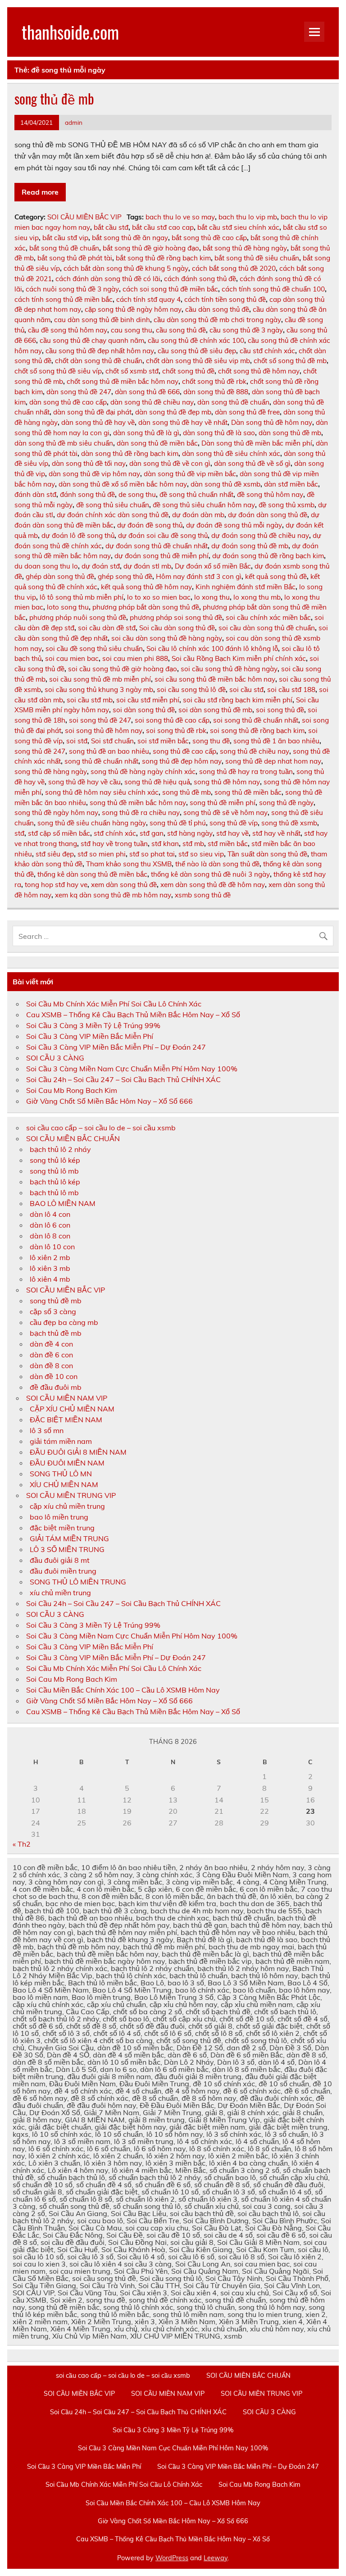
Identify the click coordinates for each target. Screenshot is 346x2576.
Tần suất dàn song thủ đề (267, 854)
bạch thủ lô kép (55, 1182)
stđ (19, 833)
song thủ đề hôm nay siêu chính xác (102, 792)
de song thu (137, 494)
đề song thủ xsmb (287, 505)
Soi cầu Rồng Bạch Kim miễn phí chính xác (239, 658)
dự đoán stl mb (147, 566)
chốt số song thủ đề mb (290, 361)
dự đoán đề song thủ (150, 525)
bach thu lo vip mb (248, 217)
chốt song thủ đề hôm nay (259, 371)
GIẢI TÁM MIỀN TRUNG (69, 1538)
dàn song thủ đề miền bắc (157, 443)
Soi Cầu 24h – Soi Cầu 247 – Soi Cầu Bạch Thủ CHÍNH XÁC (123, 1079)
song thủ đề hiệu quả (157, 782)
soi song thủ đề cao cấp (172, 720)
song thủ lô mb (54, 1171)
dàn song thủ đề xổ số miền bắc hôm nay (123, 484)
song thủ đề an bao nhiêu (109, 751)
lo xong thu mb (257, 597)
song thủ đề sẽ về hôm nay (225, 812)
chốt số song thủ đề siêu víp (58, 371)
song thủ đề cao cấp (184, 751)
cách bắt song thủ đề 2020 (234, 268)
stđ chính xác (115, 833)
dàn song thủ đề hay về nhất (183, 422)
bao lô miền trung (59, 1517)
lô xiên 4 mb (50, 1279)
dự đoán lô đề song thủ (78, 535)
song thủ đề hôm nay (227, 782)
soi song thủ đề (280, 710)
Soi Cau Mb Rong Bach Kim (72, 1090)
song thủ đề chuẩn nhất (101, 761)
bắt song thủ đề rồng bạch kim (163, 258)
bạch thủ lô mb (54, 1192)
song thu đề (211, 741)
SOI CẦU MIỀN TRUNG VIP (71, 1495)
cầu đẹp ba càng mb (64, 1322)
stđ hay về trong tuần (114, 844)
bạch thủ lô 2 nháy (60, 1149)
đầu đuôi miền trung (63, 1571)
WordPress (172, 2558)
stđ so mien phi (102, 854)
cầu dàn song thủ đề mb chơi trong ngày (217, 320)
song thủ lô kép (55, 1160)
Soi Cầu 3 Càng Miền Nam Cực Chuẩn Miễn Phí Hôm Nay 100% (132, 1069)
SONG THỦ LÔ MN (61, 1474)
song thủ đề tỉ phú (178, 823)
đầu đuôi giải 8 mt (60, 1560)
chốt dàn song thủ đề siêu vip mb (198, 361)
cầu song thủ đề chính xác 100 (196, 340)
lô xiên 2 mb (50, 1257)
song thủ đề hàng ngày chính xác (143, 771)
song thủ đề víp (234, 823)
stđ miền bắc (228, 844)
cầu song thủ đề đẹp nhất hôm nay (100, 351)
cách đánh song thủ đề (200, 279)
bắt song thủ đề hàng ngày (245, 248)
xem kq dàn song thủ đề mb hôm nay (113, 895)
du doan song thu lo (46, 566)
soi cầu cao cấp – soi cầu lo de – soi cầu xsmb (101, 1128)
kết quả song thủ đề (276, 576)
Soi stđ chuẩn (112, 741)
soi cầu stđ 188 (291, 690)
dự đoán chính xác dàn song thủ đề (113, 515)
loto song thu (68, 607)
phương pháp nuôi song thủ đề (78, 617)
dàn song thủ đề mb (290, 433)
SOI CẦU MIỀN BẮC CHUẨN (73, 1138)
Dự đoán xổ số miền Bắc (213, 566)
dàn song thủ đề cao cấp (68, 402)
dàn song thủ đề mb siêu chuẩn (64, 443)
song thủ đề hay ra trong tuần (246, 771)
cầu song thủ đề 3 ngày (246, 330)
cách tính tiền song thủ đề (225, 299)
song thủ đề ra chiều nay (141, 812)
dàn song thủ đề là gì (146, 433)
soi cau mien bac (72, 658)
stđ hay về (232, 833)
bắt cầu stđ (111, 227)
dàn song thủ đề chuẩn (233, 402)
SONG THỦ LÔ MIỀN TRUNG (78, 1582)
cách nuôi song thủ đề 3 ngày (72, 289)
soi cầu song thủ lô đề (191, 690)
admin (74, 122)
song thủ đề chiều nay (255, 751)
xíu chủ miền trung (60, 1593)
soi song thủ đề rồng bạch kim (257, 730)
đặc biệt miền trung (62, 1528)
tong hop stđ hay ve (56, 885)
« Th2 (22, 1844)
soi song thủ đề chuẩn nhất (256, 720)
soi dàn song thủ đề (144, 710)
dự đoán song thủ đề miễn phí (162, 556)
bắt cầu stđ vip (65, 238)
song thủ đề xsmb (289, 823)
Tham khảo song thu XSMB (129, 864)
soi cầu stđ (246, 690)
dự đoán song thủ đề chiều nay (260, 535)
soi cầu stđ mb (90, 700)
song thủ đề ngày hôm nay (56, 812)
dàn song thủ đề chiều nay (152, 402)
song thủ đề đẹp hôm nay (182, 761)
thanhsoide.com (70, 32)
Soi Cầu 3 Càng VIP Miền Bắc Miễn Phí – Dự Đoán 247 (116, 1047)
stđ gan (152, 833)
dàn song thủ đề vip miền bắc (190, 474)
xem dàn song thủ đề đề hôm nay (213, 885)
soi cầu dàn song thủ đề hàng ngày (167, 638)
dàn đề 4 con (51, 1344)
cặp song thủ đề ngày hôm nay (133, 309)
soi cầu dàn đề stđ (107, 628)
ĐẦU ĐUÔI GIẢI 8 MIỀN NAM (78, 1452)
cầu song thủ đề (181, 330)
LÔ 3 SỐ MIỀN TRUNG (67, 1549)
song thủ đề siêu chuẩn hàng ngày (92, 823)
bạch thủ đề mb (56, 1333)
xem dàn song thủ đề (124, 885)
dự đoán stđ (101, 566)
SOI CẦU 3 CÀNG (55, 1058)
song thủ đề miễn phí (223, 803)
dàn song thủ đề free (247, 412)
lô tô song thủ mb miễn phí (82, 597)
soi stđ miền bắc (163, 741)
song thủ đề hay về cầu (84, 782)
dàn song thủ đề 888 (216, 392)
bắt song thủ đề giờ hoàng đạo (151, 248)
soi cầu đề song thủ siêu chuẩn (94, 649)
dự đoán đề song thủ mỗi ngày (234, 525)
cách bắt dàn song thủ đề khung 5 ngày (126, 268)
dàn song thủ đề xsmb (225, 484)
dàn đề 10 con (54, 1376)
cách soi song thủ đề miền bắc (170, 289)
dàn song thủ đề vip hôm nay (94, 474)
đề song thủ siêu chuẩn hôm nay (204, 505)
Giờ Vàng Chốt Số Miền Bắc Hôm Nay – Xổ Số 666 (109, 1101)
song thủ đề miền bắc (248, 792)
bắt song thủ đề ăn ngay (130, 238)
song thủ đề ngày (286, 803)
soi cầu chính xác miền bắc (268, 617)
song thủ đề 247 (40, 751)
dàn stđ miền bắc (291, 484)
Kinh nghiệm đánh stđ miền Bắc (246, 587)
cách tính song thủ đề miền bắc (64, 299)
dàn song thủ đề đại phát (92, 412)
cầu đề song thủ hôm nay (68, 330)
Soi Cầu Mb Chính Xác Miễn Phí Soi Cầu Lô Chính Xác (114, 1004)
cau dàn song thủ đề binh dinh (102, 320)
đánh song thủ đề (87, 494)
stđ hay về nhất (276, 833)
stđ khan (165, 844)
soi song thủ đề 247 (100, 720)
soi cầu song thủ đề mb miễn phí (100, 679)
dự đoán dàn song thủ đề (268, 515)
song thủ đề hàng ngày (51, 771)
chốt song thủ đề (188, 371)
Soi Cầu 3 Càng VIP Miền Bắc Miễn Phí (90, 1036)
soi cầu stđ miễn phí (148, 700)
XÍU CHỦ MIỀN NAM (64, 1484)
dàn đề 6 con (51, 1355)
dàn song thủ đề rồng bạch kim (130, 453)
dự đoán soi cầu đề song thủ (163, 535)
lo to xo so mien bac (159, 597)
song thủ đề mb (54, 98)
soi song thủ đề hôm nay (104, 730)
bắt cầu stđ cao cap (163, 227)
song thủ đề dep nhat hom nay (273, 761)
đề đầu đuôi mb (56, 1387)
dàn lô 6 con (50, 1225)
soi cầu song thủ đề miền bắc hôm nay (215, 679)
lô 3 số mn (47, 1430)
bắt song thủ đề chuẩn (64, 248)
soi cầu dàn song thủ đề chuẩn (267, 628)
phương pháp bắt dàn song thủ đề (146, 607)
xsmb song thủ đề (203, 895)
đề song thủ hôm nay (270, 494)
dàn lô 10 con (52, 1247)
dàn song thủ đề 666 (147, 392)
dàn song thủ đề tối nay (89, 463)
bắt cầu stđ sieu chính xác (238, 227)
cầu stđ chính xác (267, 351)
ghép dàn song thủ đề (60, 576)
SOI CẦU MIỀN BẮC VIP (84, 217)
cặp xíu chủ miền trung (67, 1506)
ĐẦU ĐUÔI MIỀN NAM (67, 1463)
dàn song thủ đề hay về (98, 422)
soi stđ (77, 741)
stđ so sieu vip (201, 854)
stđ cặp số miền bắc (59, 833)
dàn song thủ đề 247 (79, 392)
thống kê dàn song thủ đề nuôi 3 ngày (210, 874)
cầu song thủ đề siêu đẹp (197, 351)
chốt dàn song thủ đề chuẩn (99, 361)
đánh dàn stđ (35, 494)
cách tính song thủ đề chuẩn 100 (273, 289)
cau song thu (132, 330)
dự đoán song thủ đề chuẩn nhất (157, 546)
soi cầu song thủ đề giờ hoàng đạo (123, 669)
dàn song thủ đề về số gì (252, 463)
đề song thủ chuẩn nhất (196, 494)
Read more (40, 192)
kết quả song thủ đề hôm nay (146, 587)
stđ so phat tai (152, 854)
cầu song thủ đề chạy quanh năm (92, 340)
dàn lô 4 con (50, 1214)
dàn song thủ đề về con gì (170, 463)
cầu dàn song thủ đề (217, 309)
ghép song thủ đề (125, 576)
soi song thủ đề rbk (176, 730)
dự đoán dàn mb (198, 515)
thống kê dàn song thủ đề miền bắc (92, 874)
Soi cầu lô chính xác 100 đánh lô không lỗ (212, 649)
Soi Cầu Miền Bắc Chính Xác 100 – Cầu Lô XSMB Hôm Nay (123, 1690)
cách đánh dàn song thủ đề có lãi (108, 279)
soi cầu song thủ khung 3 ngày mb (99, 690)
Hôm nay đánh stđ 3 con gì (199, 576)
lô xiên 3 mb (50, 1268)
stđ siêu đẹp (55, 854)
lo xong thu (212, 597)
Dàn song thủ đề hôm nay (272, 422)
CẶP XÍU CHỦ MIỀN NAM (72, 1409)
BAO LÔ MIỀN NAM (63, 1203)
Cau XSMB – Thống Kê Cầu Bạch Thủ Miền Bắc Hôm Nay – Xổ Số (133, 1015)
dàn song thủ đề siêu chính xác (231, 453)
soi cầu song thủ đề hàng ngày (229, 669)
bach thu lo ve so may (180, 217)
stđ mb (193, 844)
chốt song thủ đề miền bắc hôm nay (123, 381)
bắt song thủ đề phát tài (75, 258)
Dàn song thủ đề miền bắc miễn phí (257, 443)
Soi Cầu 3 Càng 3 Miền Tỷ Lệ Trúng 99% (93, 1025)
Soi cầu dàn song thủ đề (177, 628)
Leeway (216, 2558)
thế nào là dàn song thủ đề (217, 864)
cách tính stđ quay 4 (148, 299)
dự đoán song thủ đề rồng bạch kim (268, 556)
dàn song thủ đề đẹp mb (173, 412)
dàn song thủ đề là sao (219, 433)
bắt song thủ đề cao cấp (209, 238)
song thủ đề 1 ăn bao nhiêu (276, 741)
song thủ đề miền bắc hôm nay (138, 803)
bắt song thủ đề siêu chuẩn (257, 258)
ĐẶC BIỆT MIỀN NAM (66, 1420)
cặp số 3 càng (53, 1311)
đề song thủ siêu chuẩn (113, 505)
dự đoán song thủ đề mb (250, 546)
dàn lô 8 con (50, 1236)
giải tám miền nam (61, 1441)
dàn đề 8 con (51, 1365)
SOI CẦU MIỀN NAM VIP (67, 1398)
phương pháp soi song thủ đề (176, 617)
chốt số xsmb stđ (132, 371)
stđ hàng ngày (190, 833)
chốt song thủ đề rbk (214, 381)
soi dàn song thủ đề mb (215, 710)
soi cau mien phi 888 (135, 658)
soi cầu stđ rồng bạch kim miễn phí (238, 700)
